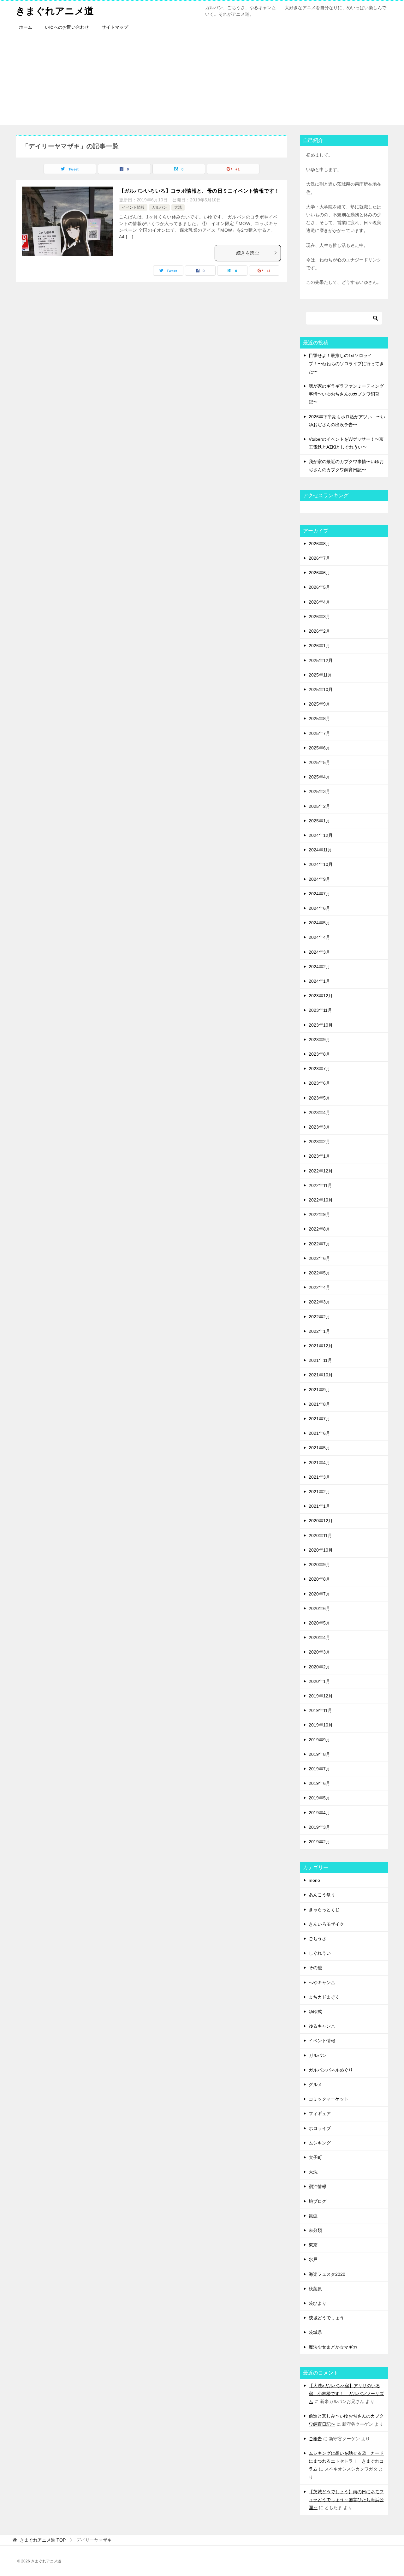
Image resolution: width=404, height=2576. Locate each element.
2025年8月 (319, 719)
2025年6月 (319, 748)
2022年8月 (319, 1229)
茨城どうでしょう (326, 2318)
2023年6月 (319, 1083)
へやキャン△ (322, 1983)
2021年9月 (319, 1390)
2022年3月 (319, 1302)
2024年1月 (319, 981)
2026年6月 (319, 573)
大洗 (178, 207)
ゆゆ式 (315, 2012)
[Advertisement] (202, 81)
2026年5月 (319, 587)
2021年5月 (319, 1448)
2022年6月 (319, 1258)
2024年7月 (319, 894)
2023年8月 (319, 1054)
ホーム (26, 27)
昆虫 (313, 2216)
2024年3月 (319, 952)
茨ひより (318, 2303)
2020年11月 (320, 1535)
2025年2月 (319, 806)
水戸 (313, 2259)
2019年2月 (319, 1842)
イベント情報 (133, 207)
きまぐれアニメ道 (55, 11)
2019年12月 (321, 1696)
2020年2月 (319, 1667)
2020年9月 (319, 1565)
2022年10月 (321, 1200)
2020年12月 (321, 1521)
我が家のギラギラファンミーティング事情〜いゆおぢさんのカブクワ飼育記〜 (346, 394)
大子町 (315, 2157)
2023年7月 (319, 1069)
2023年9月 (319, 1040)
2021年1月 (319, 1506)
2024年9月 (319, 879)
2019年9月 (319, 1740)
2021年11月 (320, 1360)
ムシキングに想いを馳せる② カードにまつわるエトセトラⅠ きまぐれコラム (346, 2461)
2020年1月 (319, 1681)
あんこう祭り (322, 1895)
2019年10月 (321, 1725)
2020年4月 (319, 1637)
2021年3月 (319, 1477)
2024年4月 (319, 937)
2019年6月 (319, 1783)
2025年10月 (321, 689)
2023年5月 (319, 1098)
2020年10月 (321, 1550)
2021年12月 (321, 1346)
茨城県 (315, 2332)
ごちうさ (318, 1939)
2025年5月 (319, 762)
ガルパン (159, 207)
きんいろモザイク (326, 1924)
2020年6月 (319, 1608)
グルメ (315, 2084)
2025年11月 (320, 675)
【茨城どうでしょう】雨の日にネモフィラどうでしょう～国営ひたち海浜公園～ (346, 2500)
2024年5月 (319, 923)
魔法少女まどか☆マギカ (333, 2347)
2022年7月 (319, 1244)
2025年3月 (319, 791)
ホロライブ (320, 2128)
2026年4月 (319, 602)
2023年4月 (319, 1112)
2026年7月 (319, 558)
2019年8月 (319, 1754)
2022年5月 (319, 1273)
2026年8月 (319, 544)
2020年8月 (319, 1579)
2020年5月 (319, 1623)
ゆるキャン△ (322, 2026)
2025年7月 (319, 733)
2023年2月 (319, 1142)
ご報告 (315, 2439)
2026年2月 (319, 631)
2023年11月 (320, 1010)
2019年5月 (319, 1798)
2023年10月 (321, 1025)
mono (314, 1880)
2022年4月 (319, 1287)
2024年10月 (321, 864)
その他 (315, 1968)
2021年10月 (321, 1375)
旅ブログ (318, 2201)
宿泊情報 (318, 2186)
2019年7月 (319, 1769)
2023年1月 (319, 1156)
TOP (43, 2540)
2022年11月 (320, 1185)
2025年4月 (319, 777)
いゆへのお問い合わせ (67, 27)
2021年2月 (319, 1492)
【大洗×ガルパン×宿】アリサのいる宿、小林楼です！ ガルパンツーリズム (346, 2394)
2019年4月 (319, 1813)
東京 (313, 2245)
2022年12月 (321, 1171)
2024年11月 (320, 850)
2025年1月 (319, 821)
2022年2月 (319, 1317)
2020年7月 (319, 1594)
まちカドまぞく (324, 1997)
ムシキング (320, 2143)
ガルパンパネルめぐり (331, 2070)
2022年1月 (319, 1331)
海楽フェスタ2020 (327, 2274)
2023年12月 (321, 996)
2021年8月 (319, 1404)
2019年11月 (320, 1710)
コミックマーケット (329, 2099)
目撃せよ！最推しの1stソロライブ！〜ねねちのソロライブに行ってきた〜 (346, 363)
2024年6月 (319, 908)
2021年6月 (319, 1433)
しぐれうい (320, 1953)
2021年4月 (319, 1463)
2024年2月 (319, 967)
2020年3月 (319, 1652)
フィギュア (320, 2114)
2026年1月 (319, 646)
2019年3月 (319, 1827)
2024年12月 (321, 835)
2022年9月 (319, 1214)
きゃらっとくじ (324, 1910)
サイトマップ (115, 27)
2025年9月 (319, 704)
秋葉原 (315, 2289)
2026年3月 (319, 617)
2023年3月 (319, 1127)
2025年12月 (321, 660)
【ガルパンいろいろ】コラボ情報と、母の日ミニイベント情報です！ (199, 191)
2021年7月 (319, 1419)
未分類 (315, 2230)
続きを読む (248, 253)
